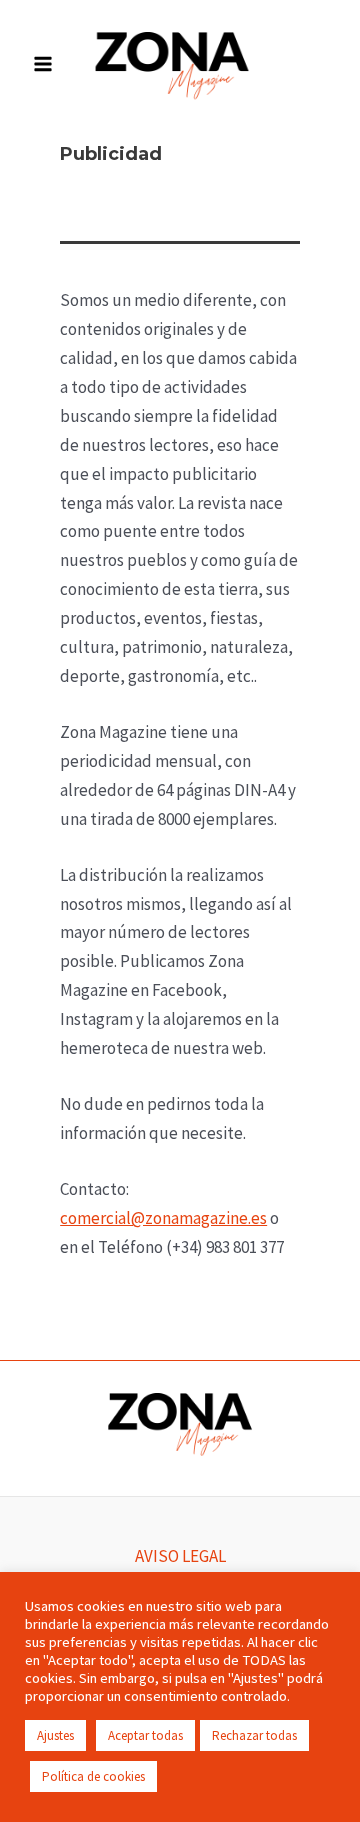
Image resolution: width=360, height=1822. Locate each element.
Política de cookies (93, 1776)
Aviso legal (180, 1556)
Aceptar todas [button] (145, 1735)
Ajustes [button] (55, 1735)
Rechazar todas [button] (254, 1735)
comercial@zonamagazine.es (163, 1218)
